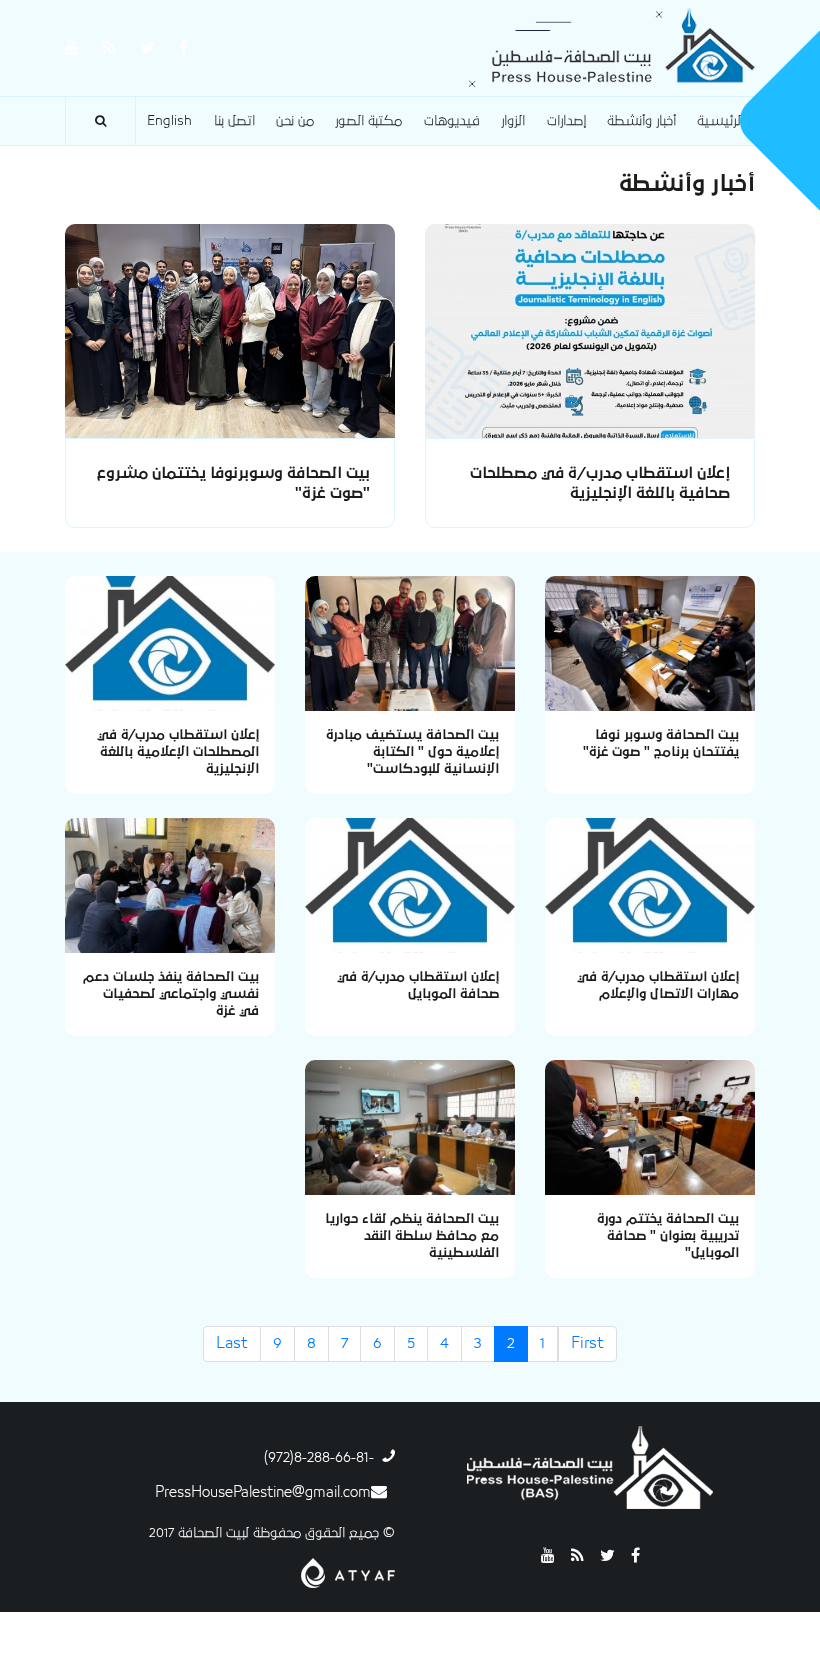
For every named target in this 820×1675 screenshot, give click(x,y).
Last (232, 1343)
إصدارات (566, 121)
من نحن (295, 121)
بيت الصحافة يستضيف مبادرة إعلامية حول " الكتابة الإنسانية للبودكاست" (412, 752)
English (169, 121)
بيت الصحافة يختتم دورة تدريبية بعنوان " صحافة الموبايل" (668, 1236)
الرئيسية (720, 121)
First (587, 1343)
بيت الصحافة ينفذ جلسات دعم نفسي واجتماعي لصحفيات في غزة (171, 994)
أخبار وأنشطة (641, 121)
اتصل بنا (234, 121)
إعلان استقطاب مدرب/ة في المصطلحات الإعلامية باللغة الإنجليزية (178, 752)
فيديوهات (452, 121)
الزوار (513, 121)
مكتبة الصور (368, 121)
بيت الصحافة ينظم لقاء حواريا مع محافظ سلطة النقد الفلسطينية (412, 1236)
